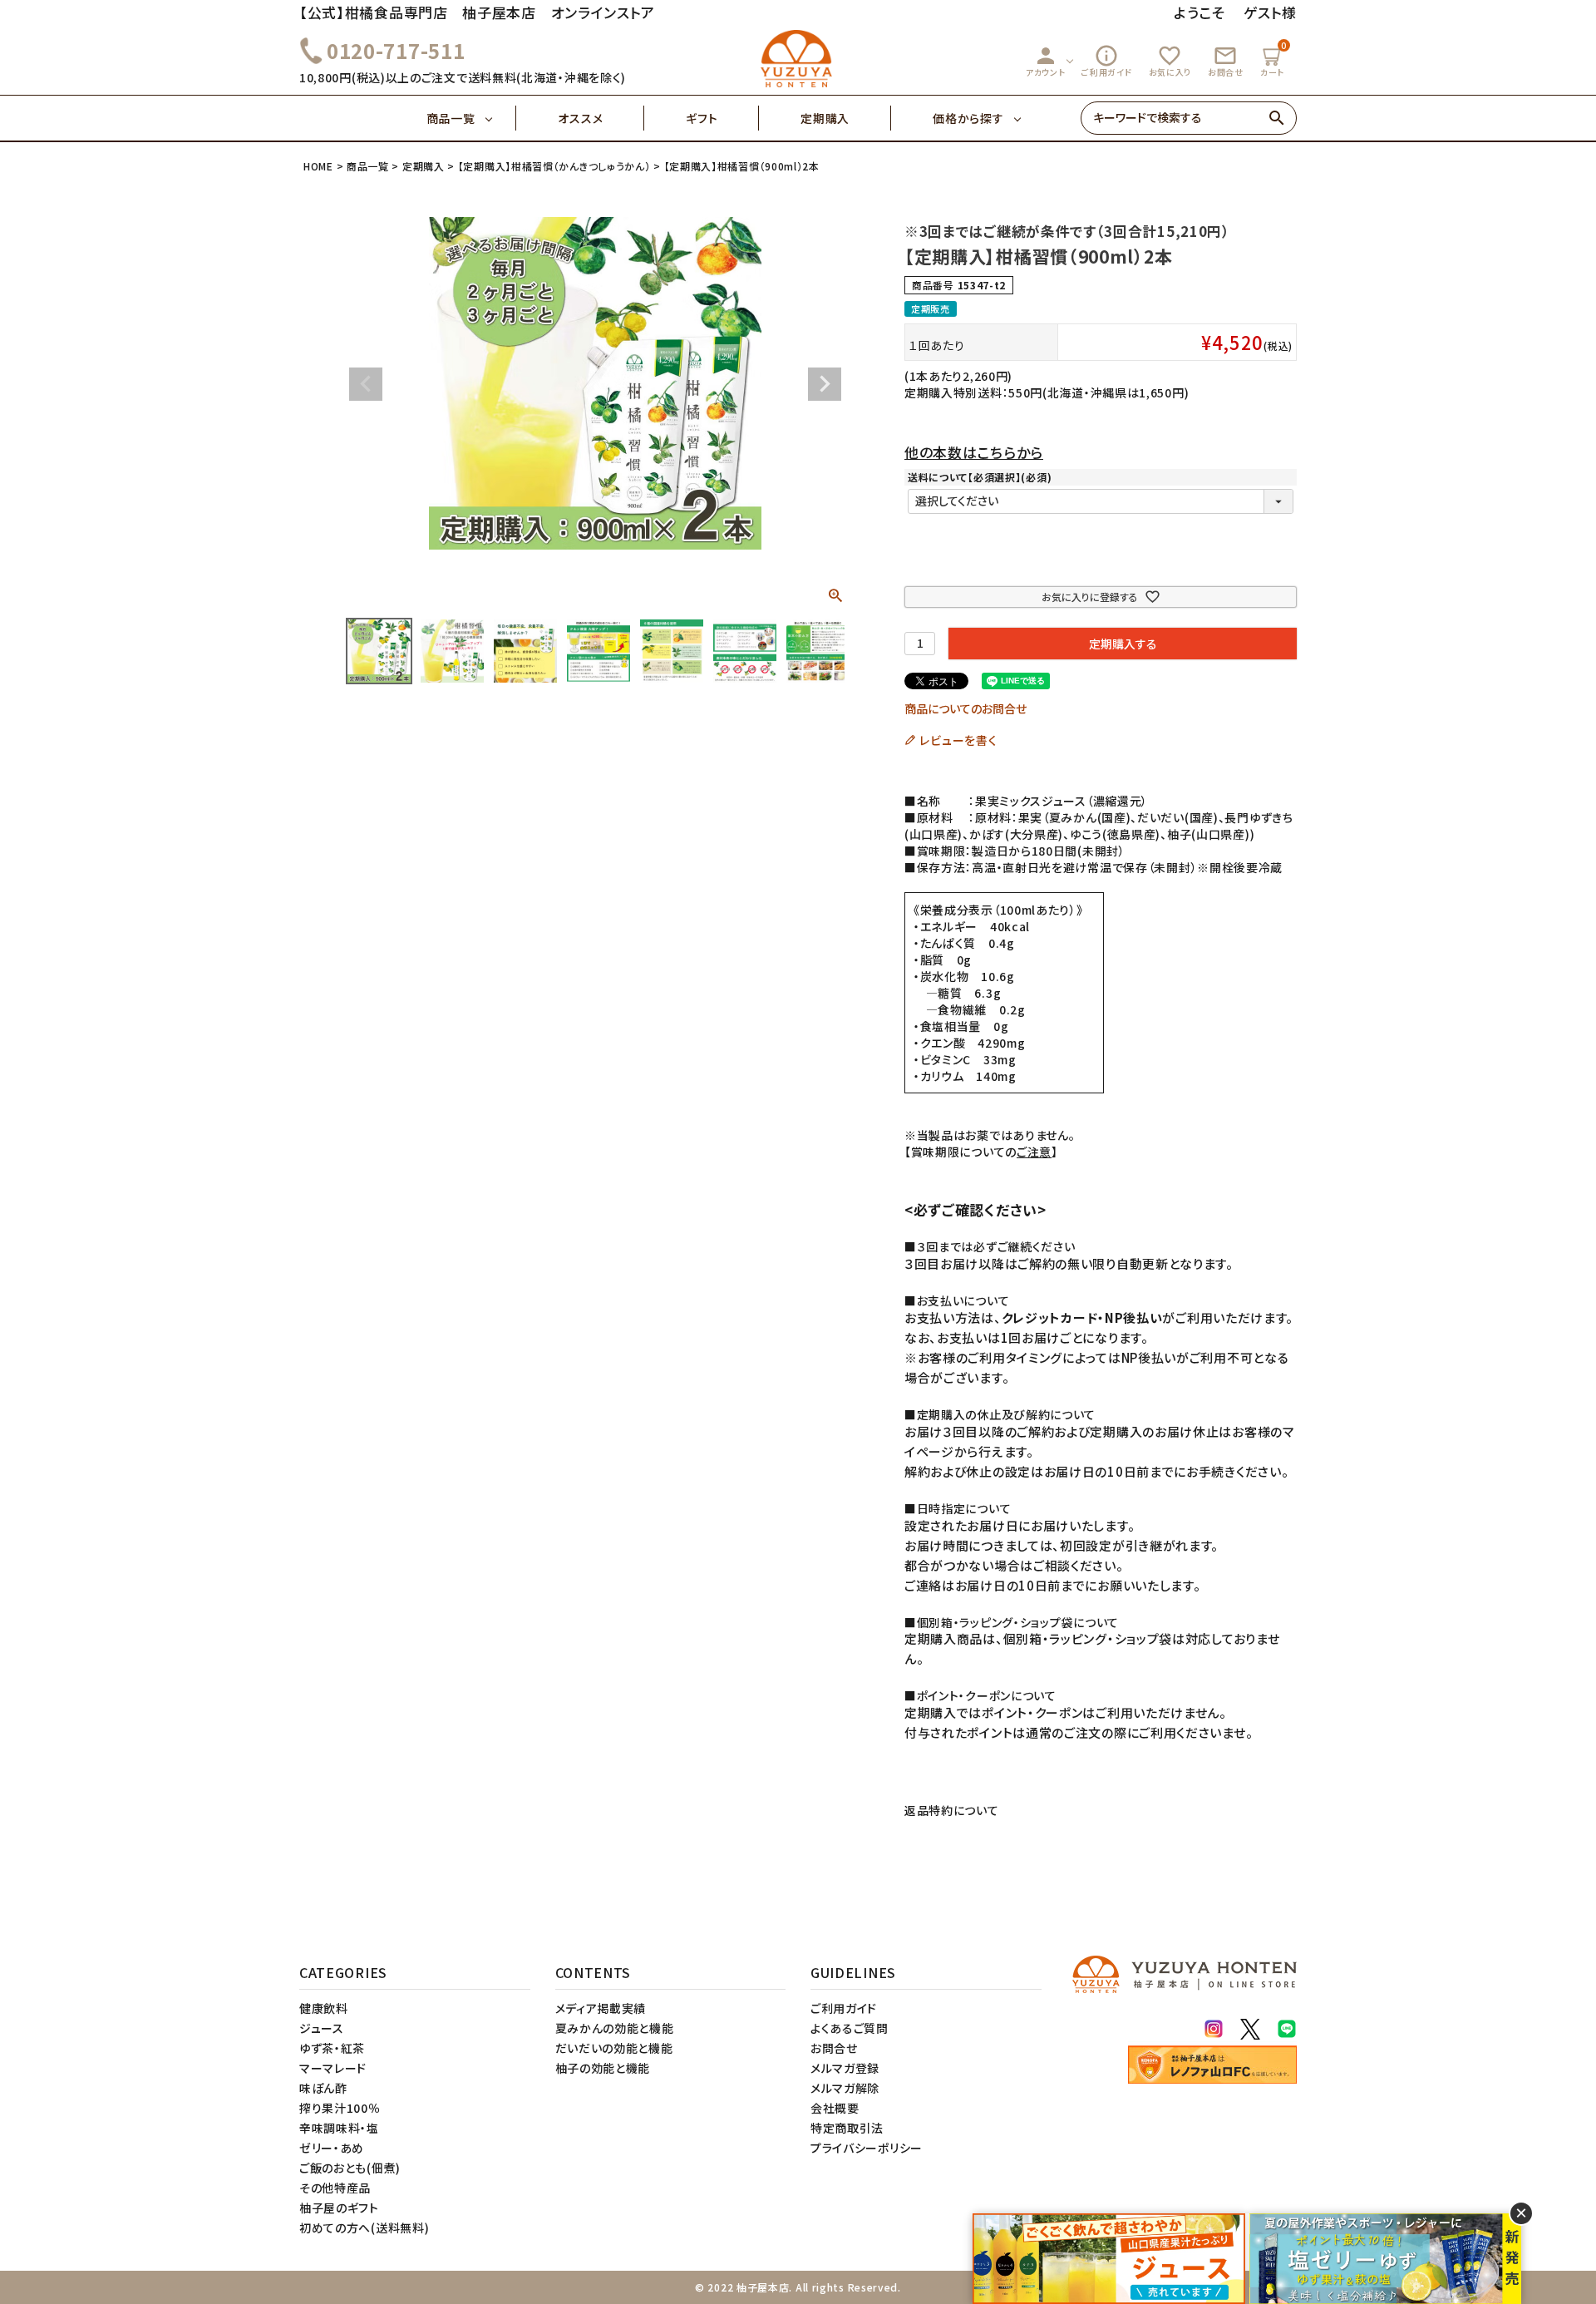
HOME (318, 166)
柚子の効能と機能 (603, 2068)
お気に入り (1170, 61)
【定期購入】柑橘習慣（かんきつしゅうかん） (554, 166)
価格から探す (968, 118)
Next (825, 384)
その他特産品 (335, 2188)
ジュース (322, 2028)
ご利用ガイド (1106, 61)
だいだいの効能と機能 (614, 2048)
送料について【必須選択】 (980, 477)
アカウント (1046, 61)
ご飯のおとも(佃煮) (350, 2168)
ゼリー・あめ (332, 2148)
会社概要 (835, 2108)
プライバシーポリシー (867, 2148)
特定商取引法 (847, 2128)
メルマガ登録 (845, 2068)
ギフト (702, 118)
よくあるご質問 (850, 2028)
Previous (366, 384)
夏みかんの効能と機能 (615, 2028)
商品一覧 (451, 118)
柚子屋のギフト (339, 2208)
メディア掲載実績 (601, 2008)
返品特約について (952, 1810)
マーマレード (333, 2068)
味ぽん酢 (323, 2088)
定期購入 (825, 118)
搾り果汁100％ (340, 2108)
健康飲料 (324, 2008)
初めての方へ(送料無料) (364, 2228)
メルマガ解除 (845, 2088)
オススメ (580, 118)
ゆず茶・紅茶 (332, 2048)
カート (1273, 59)
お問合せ (1226, 61)
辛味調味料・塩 (339, 2128)
